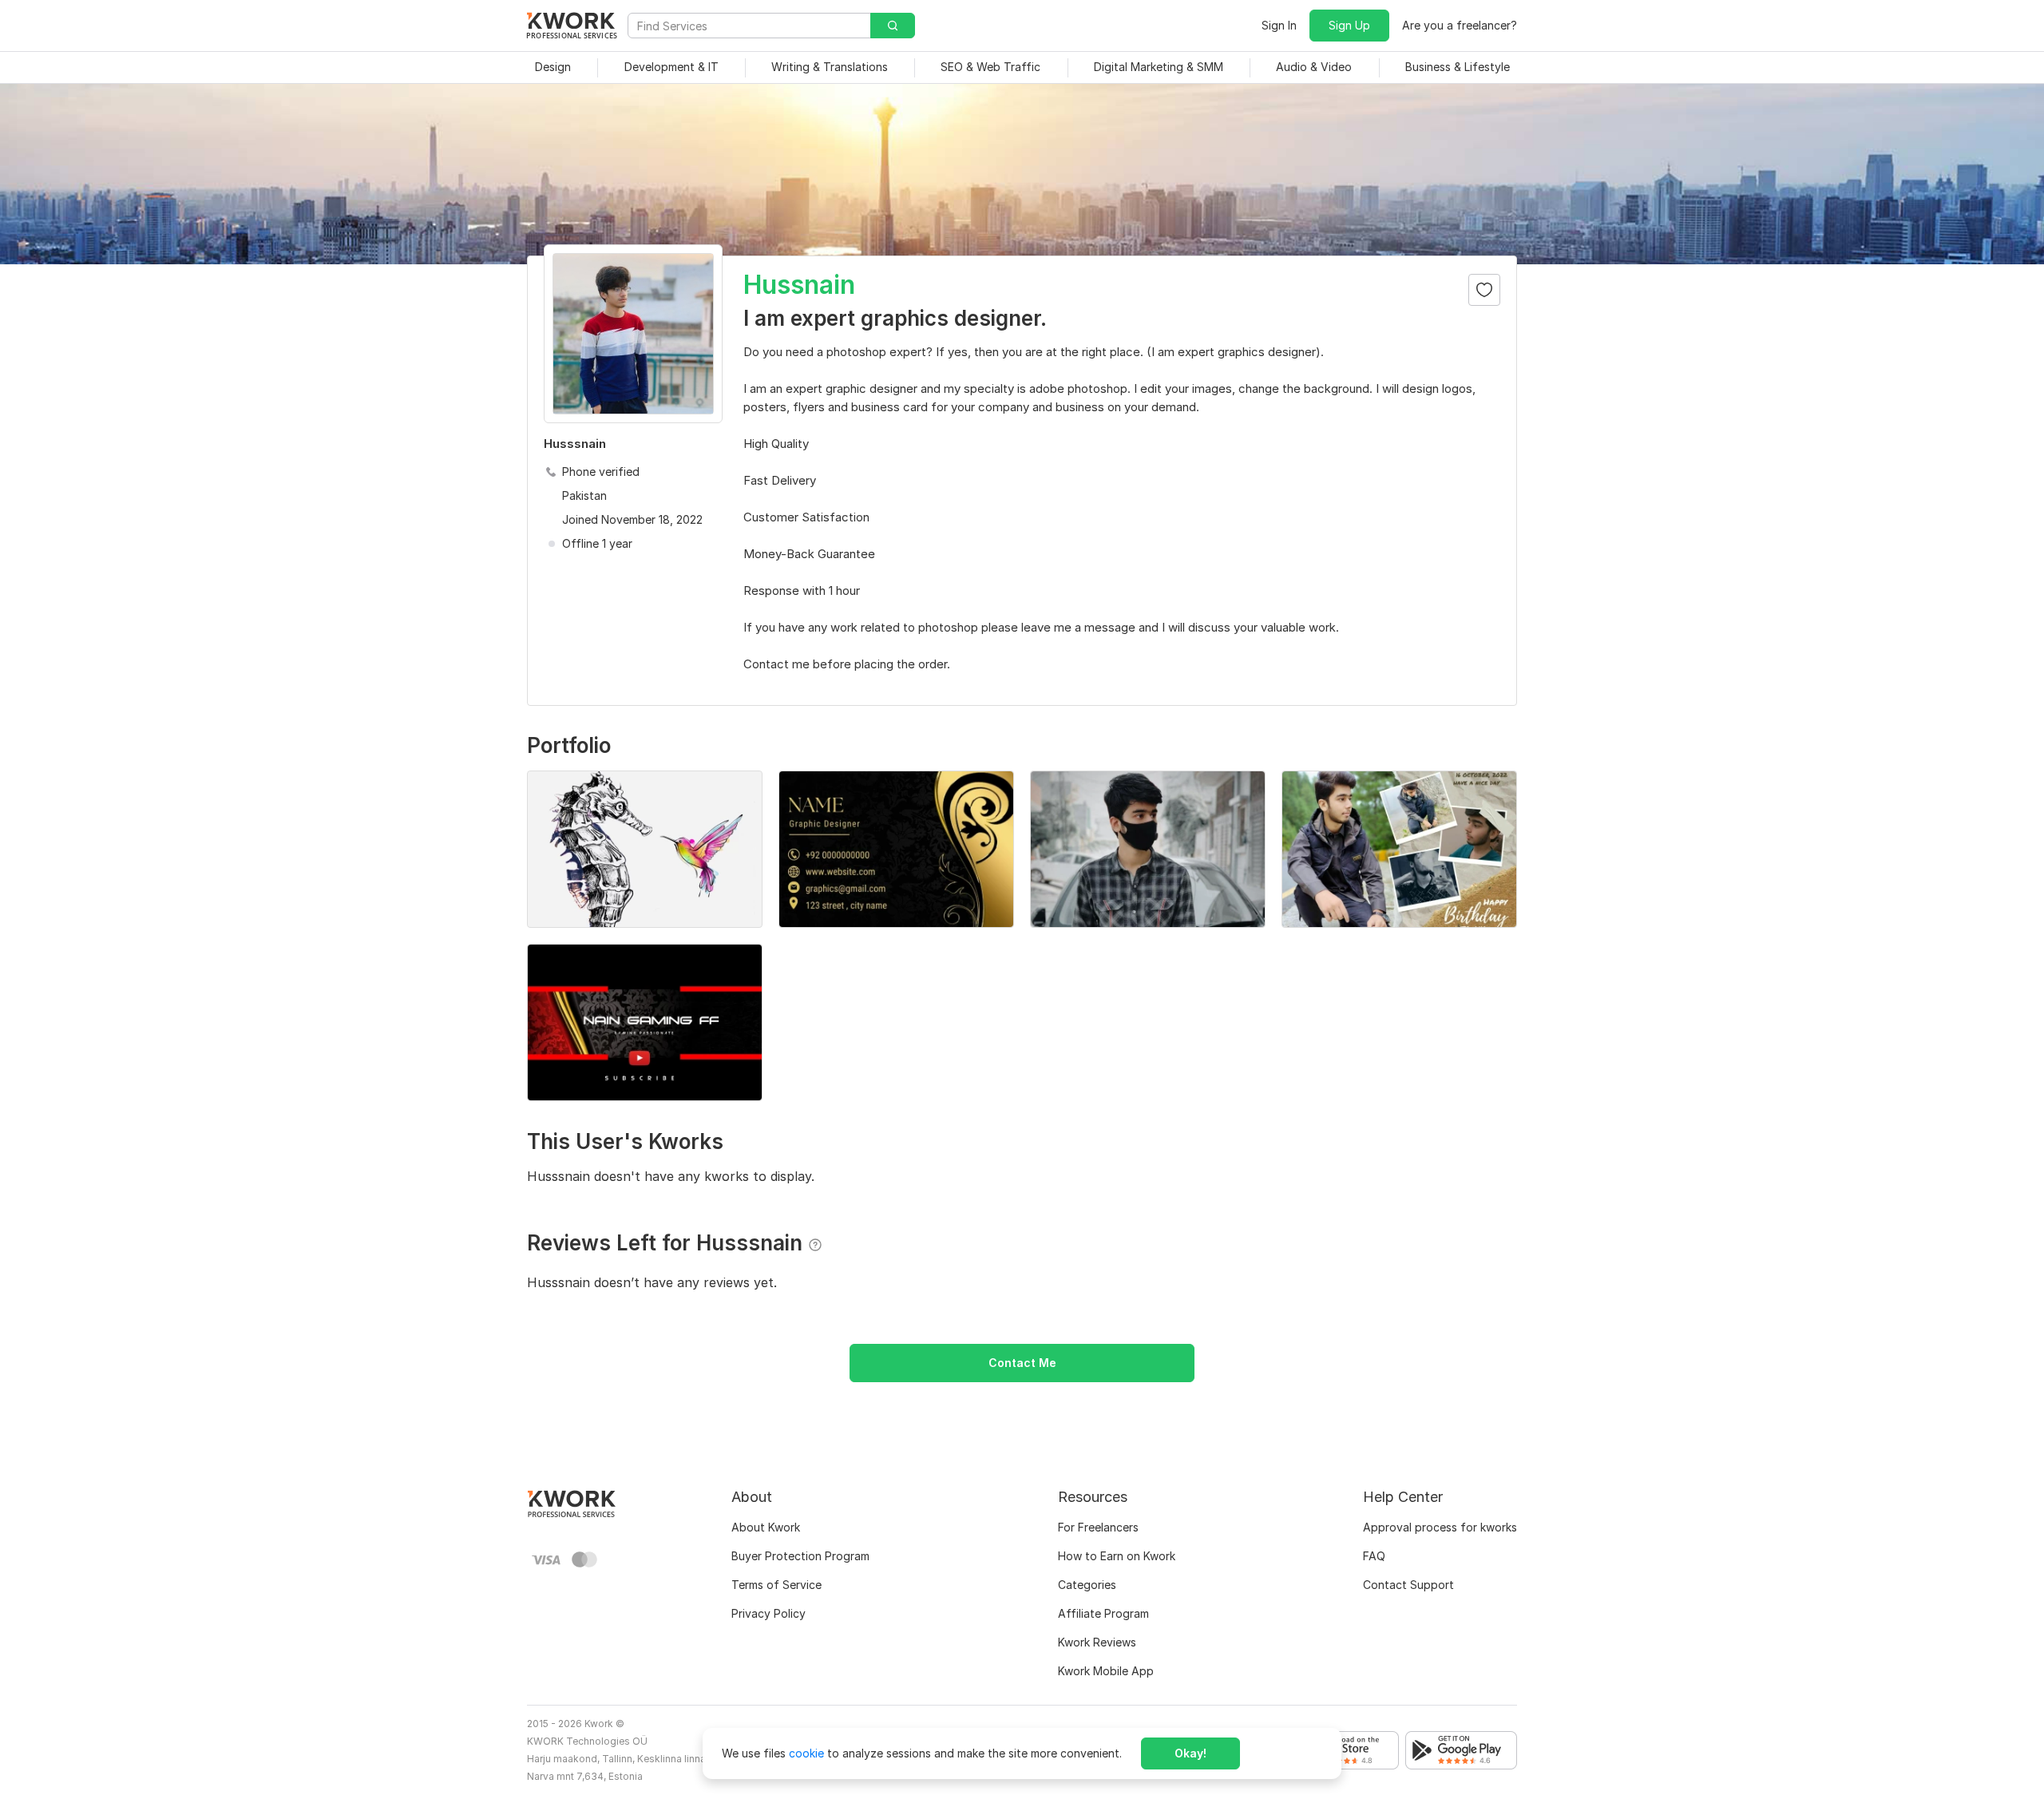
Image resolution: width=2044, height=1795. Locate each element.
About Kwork (766, 1527)
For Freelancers (1098, 1527)
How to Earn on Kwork (1117, 1556)
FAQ (1374, 1556)
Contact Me (1022, 1363)
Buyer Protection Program (800, 1556)
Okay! (1190, 1753)
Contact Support (1408, 1585)
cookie (806, 1753)
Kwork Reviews (1097, 1642)
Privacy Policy (768, 1613)
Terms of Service (776, 1585)
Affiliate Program (1103, 1613)
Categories (1087, 1585)
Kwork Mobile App (1106, 1671)
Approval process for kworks (1440, 1527)
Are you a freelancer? (1460, 25)
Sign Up (1349, 25)
